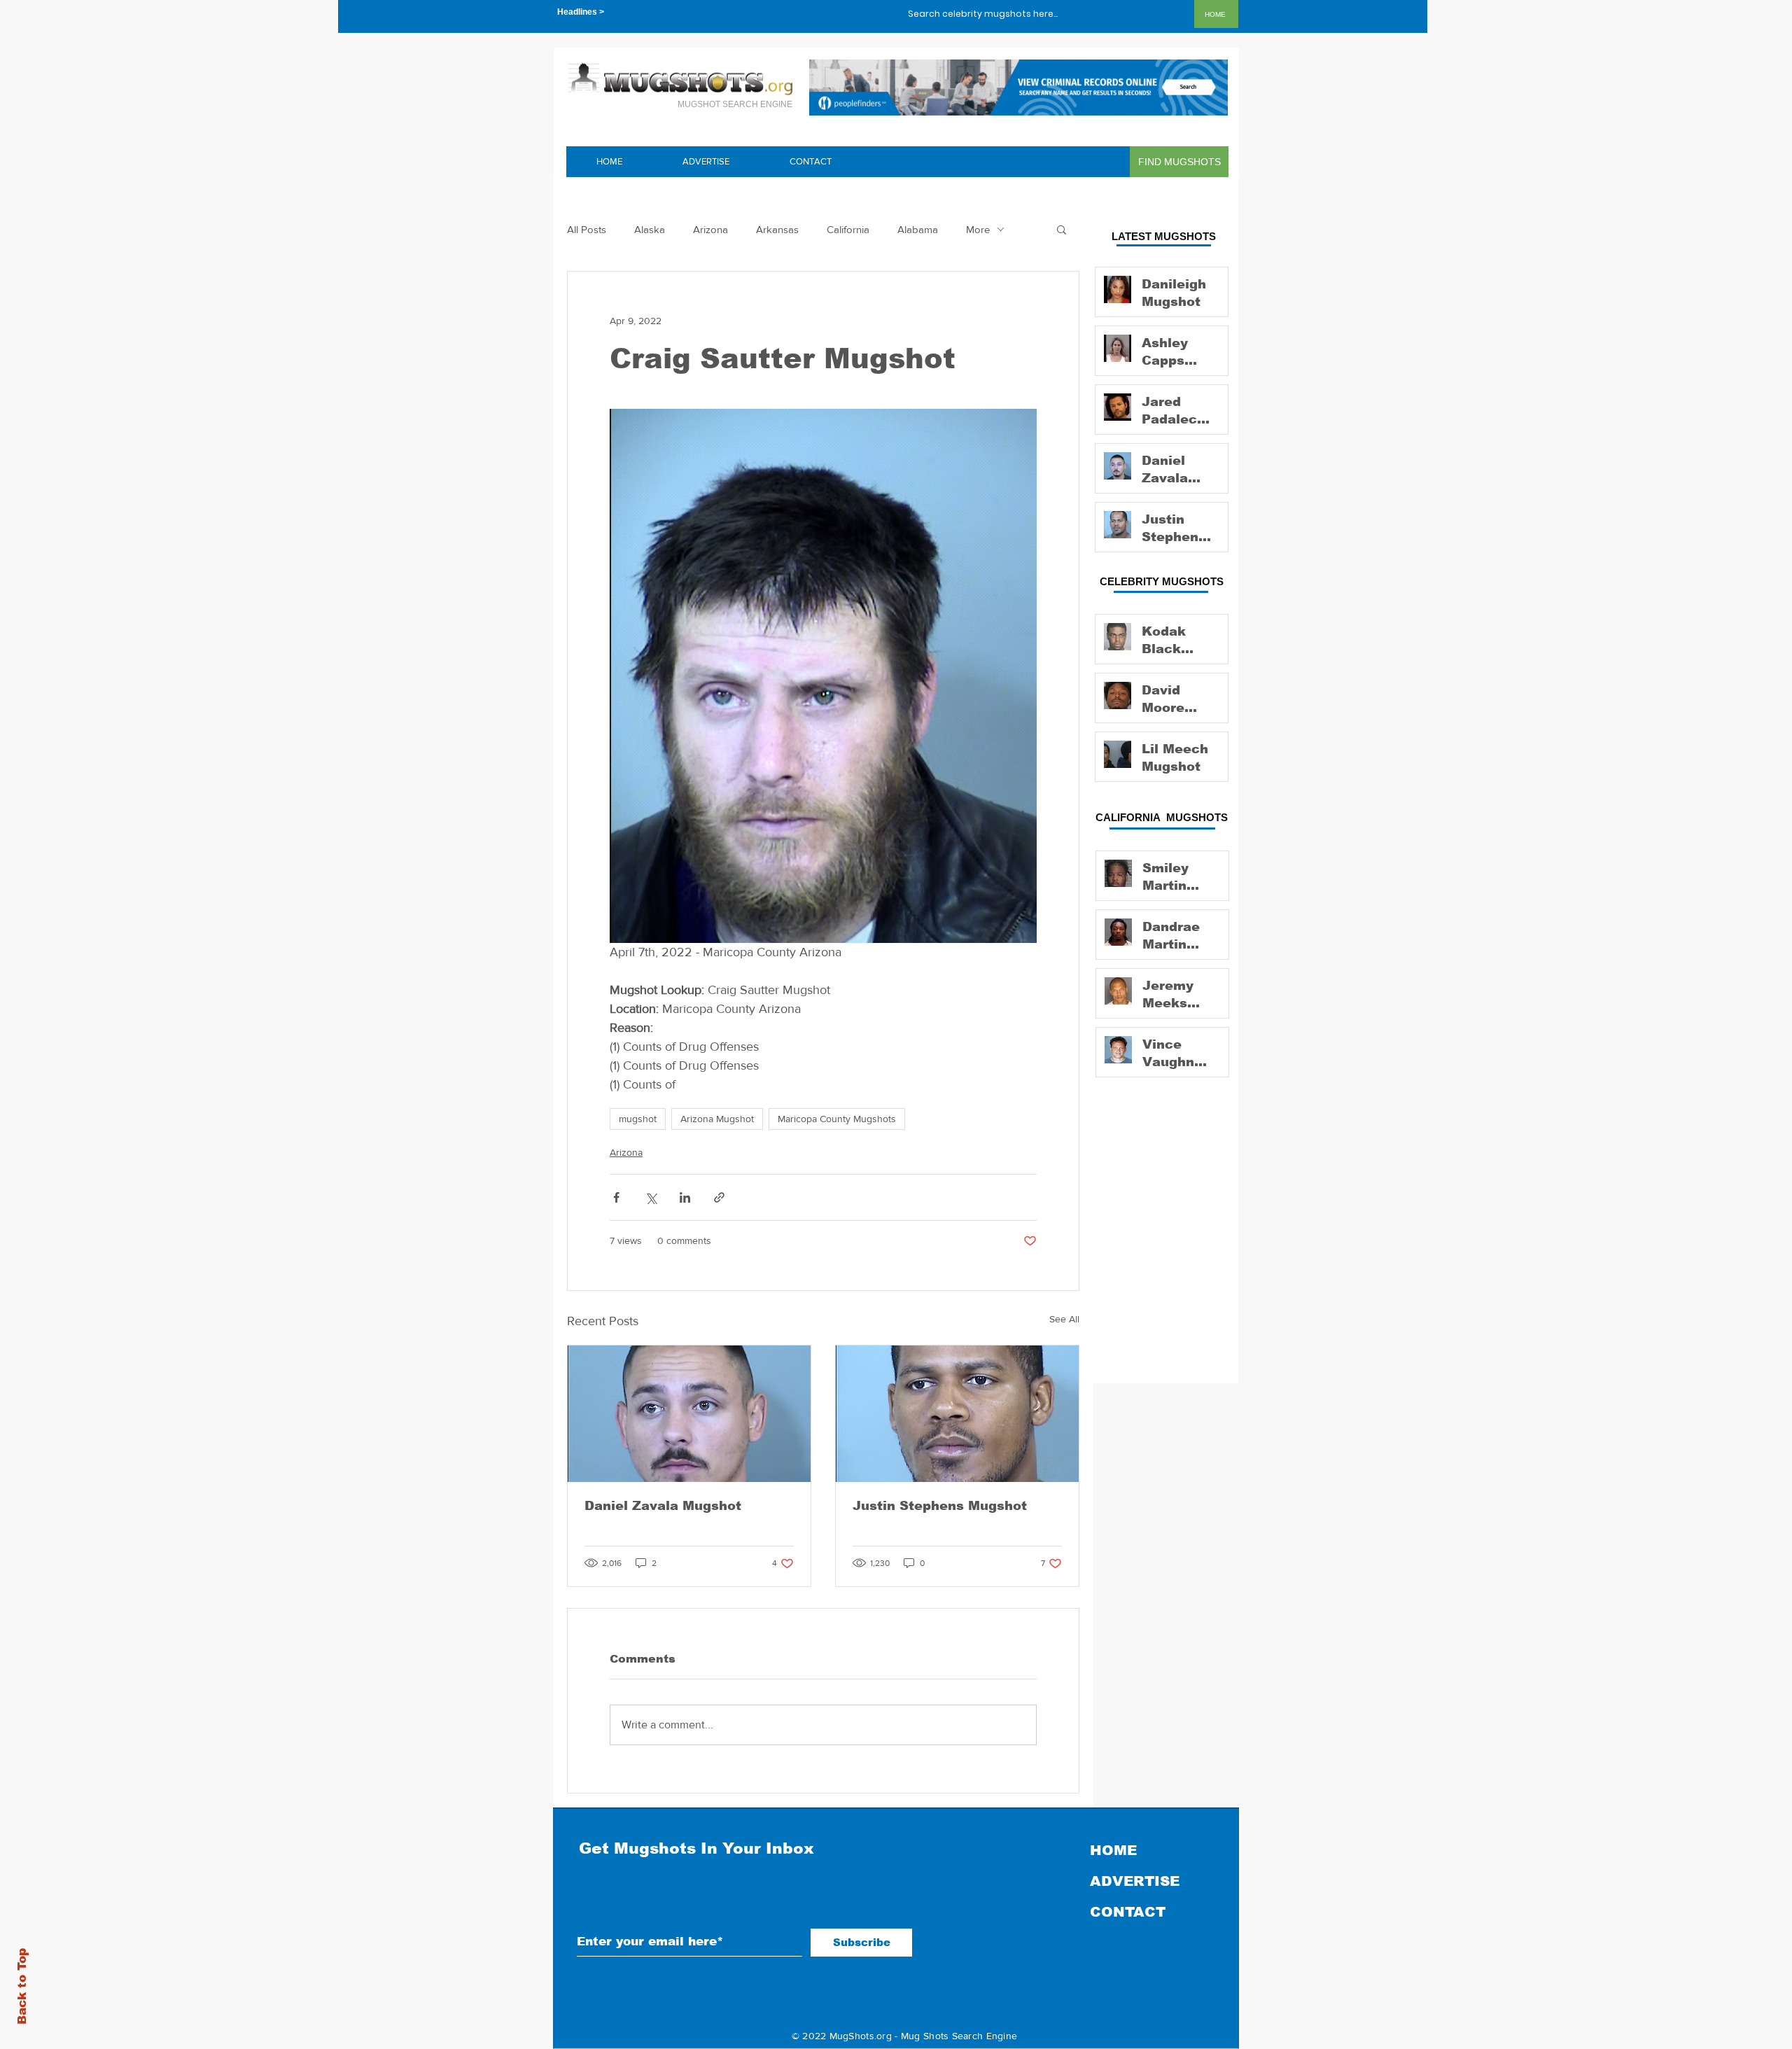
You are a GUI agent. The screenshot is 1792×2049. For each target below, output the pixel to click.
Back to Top (22, 1986)
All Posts (587, 229)
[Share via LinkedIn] (685, 1197)
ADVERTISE (1135, 1881)
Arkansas (777, 229)
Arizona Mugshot (717, 1119)
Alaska (650, 229)
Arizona (710, 229)
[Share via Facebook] (616, 1197)
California (848, 229)
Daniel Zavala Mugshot (663, 1506)
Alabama (918, 229)
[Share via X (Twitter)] (651, 1197)
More (978, 229)
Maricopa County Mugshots (837, 1119)
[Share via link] (719, 1197)
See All (1064, 1319)
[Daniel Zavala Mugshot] (689, 1414)
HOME (1113, 1850)
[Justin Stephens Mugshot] (957, 1414)
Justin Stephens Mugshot (940, 1506)
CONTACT (1128, 1912)
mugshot (638, 1119)
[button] (1062, 229)
